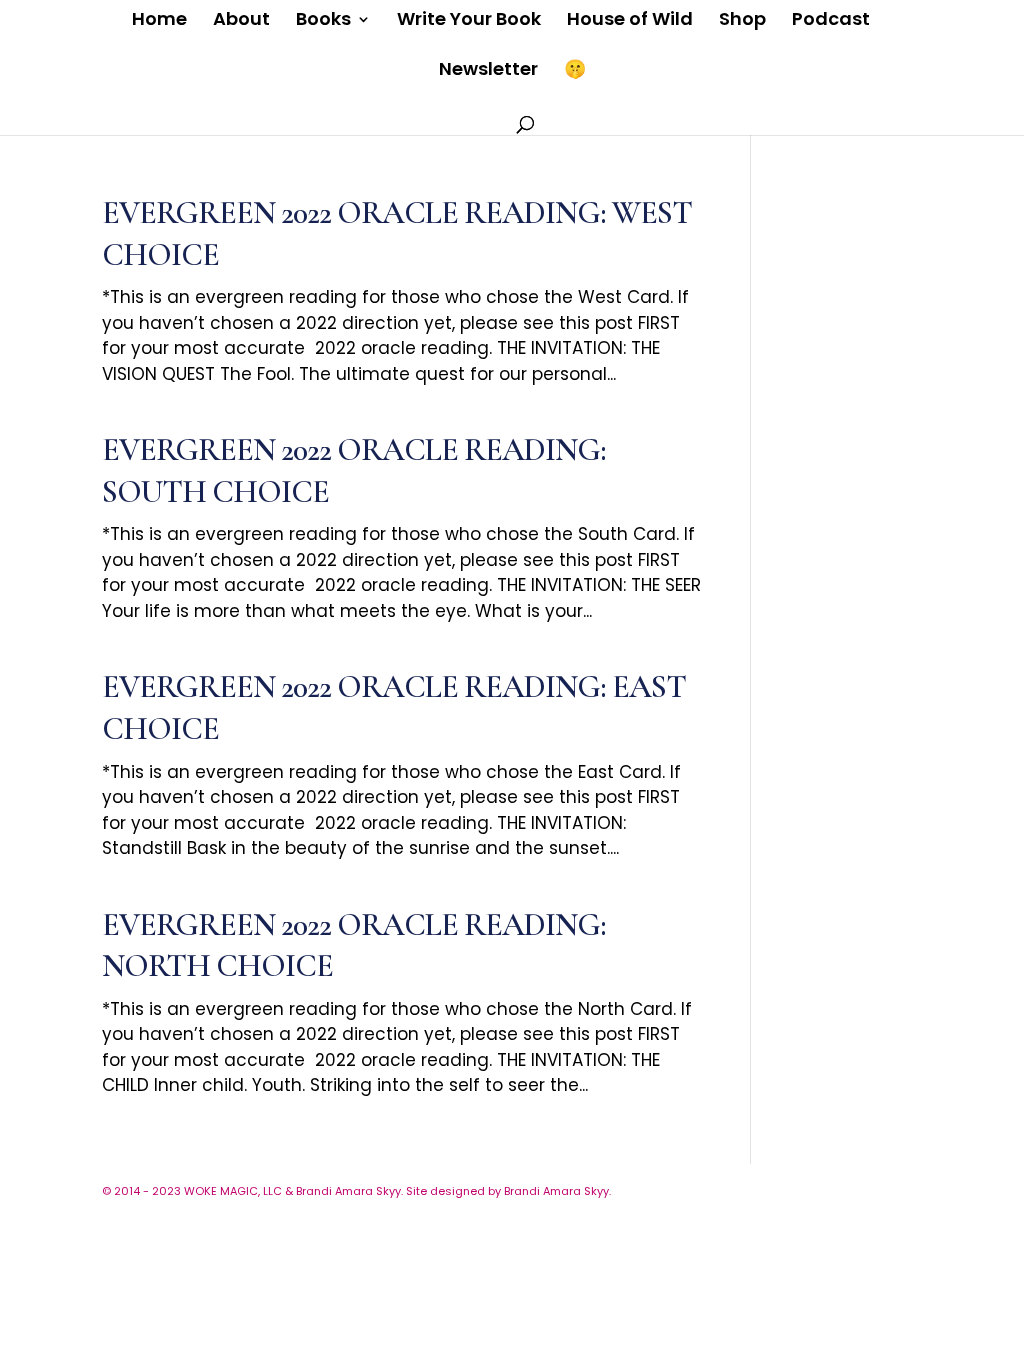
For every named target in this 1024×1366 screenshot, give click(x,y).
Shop (742, 21)
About (241, 21)
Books (323, 21)
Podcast (831, 21)
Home (159, 21)
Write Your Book (469, 21)
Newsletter (488, 71)
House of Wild (630, 21)
